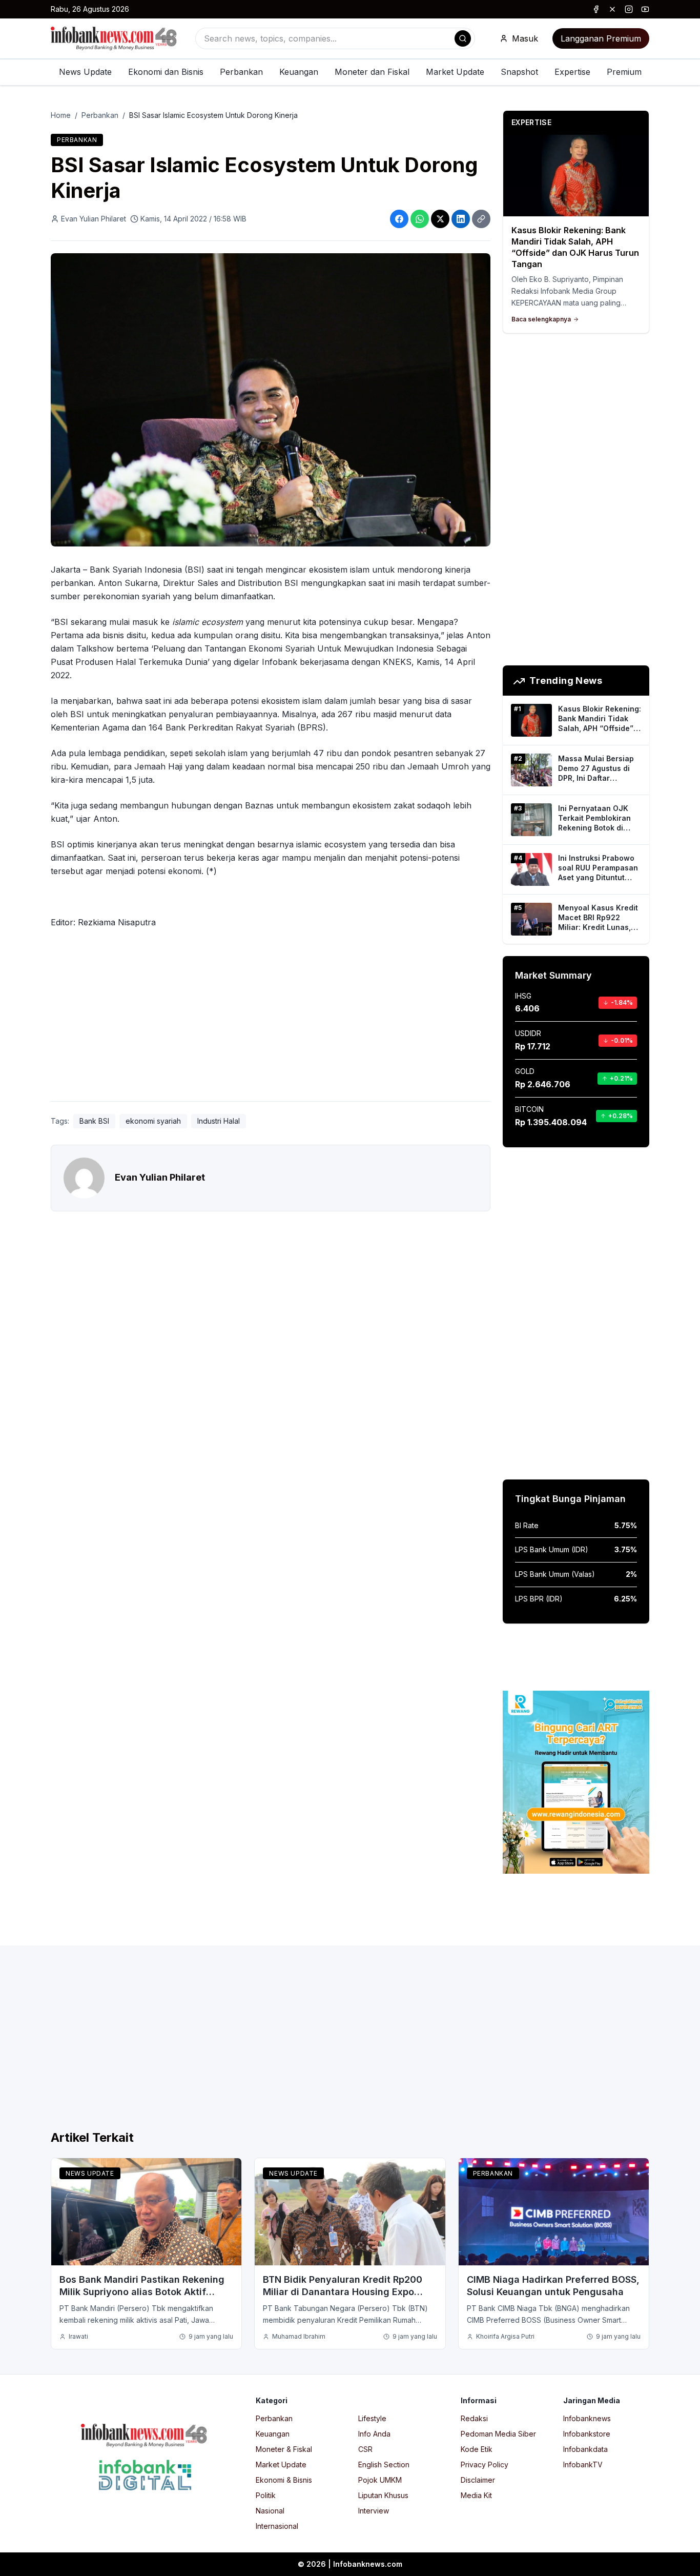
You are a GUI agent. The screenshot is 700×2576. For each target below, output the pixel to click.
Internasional (277, 2526)
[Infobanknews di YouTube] (645, 9)
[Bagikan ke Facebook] (399, 219)
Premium (624, 72)
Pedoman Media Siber (498, 2434)
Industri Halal (219, 1121)
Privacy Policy (485, 2465)
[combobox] (335, 38)
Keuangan (299, 72)
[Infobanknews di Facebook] (596, 9)
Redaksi (474, 2418)
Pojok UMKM (380, 2480)
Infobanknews (587, 2418)
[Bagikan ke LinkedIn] (461, 219)
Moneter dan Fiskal (372, 72)
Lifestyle (372, 2418)
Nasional (270, 2511)
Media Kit (476, 2495)
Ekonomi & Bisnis (284, 2480)
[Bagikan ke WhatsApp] (420, 219)
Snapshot (519, 72)
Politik (266, 2495)
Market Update (455, 72)
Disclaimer (478, 2480)
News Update (85, 72)
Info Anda (374, 2434)
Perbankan (241, 72)
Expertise (572, 72)
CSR (365, 2449)
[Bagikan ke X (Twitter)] (440, 219)
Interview (374, 2511)
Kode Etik (477, 2449)
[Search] (463, 38)
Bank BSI (94, 1121)
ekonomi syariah (153, 1121)
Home (61, 115)
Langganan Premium (601, 38)
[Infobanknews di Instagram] (629, 9)
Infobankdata (585, 2449)
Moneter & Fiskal (284, 2449)
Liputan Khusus (383, 2495)
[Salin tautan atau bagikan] (481, 219)
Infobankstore (587, 2434)
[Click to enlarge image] (271, 400)
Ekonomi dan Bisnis (166, 72)
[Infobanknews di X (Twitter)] (612, 9)
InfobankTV (583, 2465)
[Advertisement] (271, 1017)
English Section (384, 2465)
